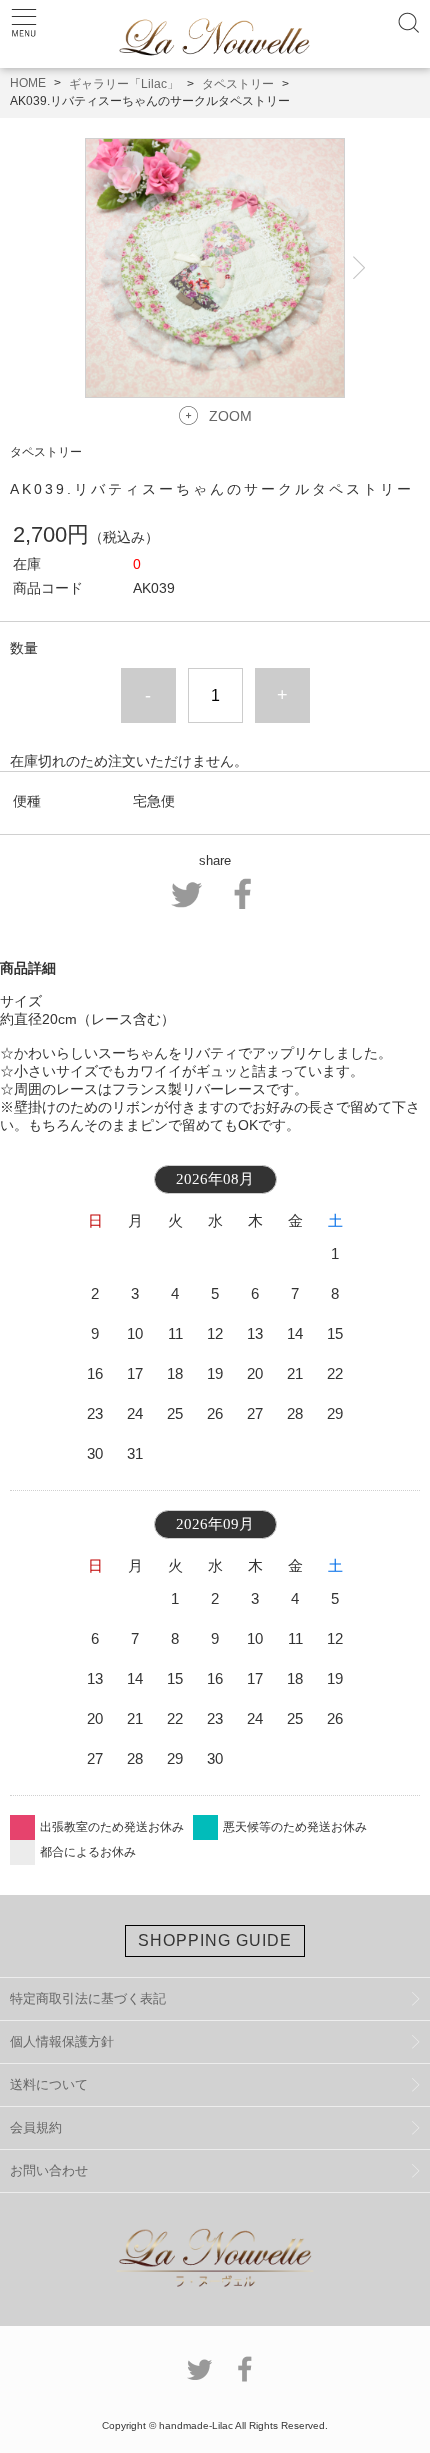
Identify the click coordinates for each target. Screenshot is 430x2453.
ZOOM (230, 416)
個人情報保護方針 (62, 2041)
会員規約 (36, 2127)
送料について (49, 2084)
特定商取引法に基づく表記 (88, 1998)
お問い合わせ (49, 2170)
